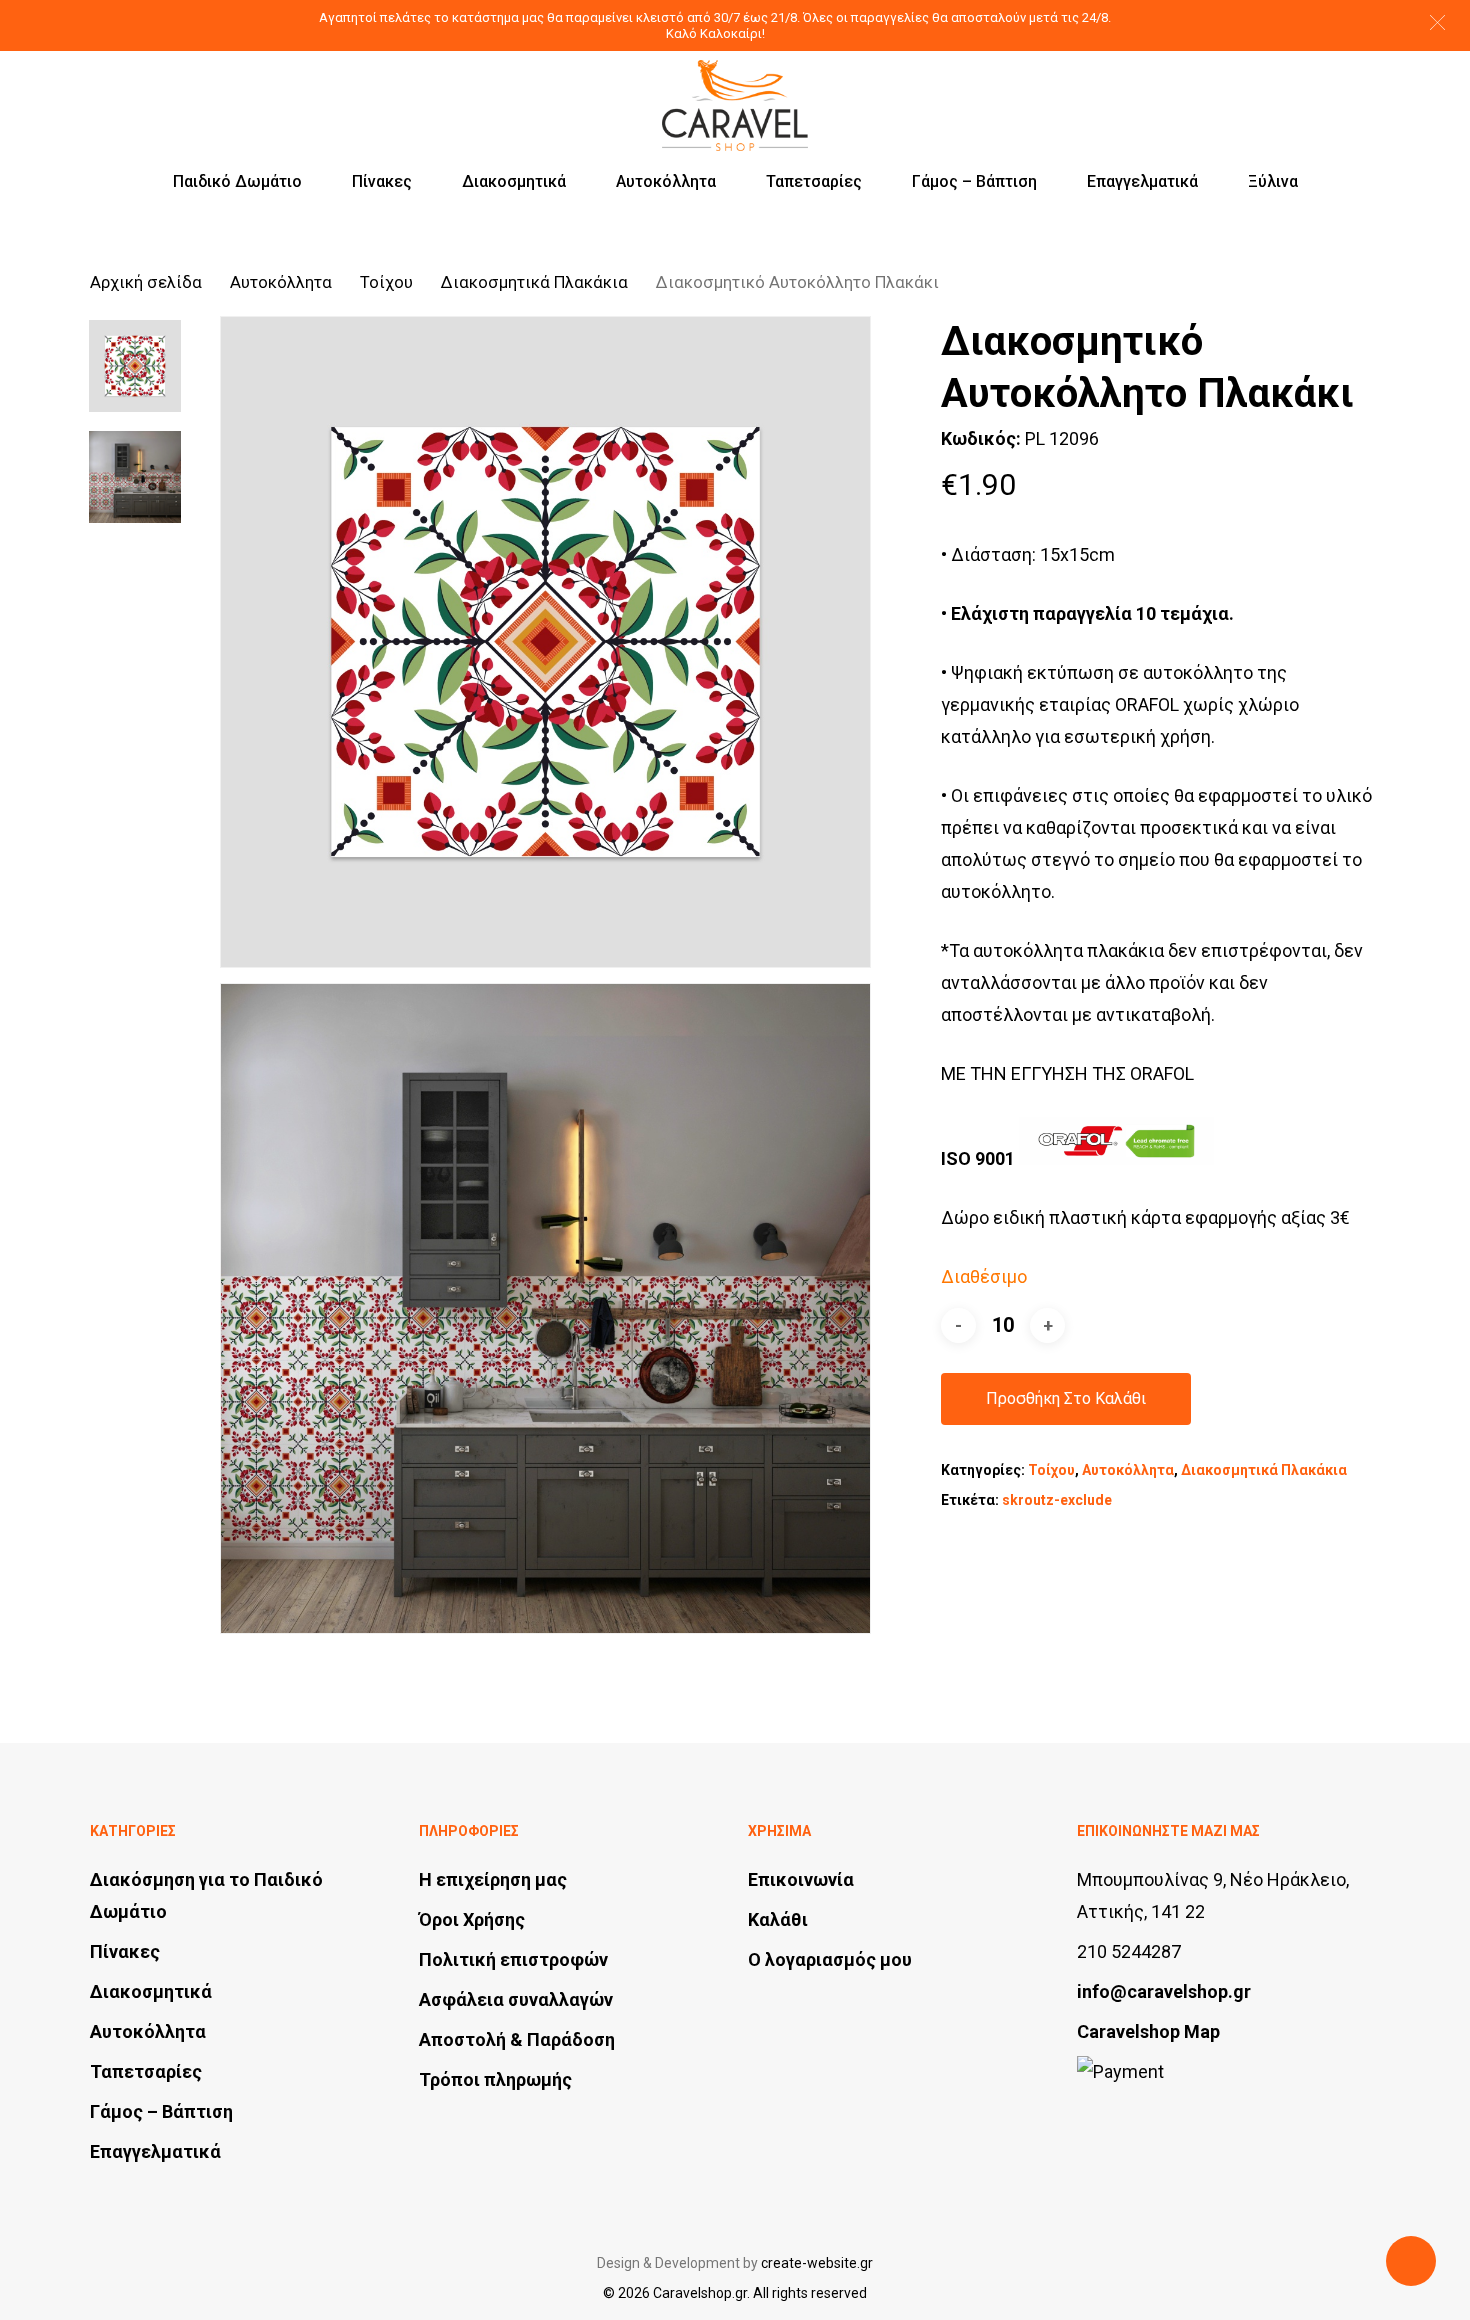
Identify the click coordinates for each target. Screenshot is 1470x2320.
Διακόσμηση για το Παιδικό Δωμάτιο (206, 1895)
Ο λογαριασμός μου (830, 1959)
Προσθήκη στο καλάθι (1066, 1398)
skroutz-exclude (1057, 1500)
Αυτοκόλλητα (281, 282)
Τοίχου (386, 282)
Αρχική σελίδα (146, 282)
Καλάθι (778, 1919)
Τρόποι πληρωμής (495, 2079)
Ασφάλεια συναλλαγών (516, 1999)
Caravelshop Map (1148, 2031)
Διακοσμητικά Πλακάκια (534, 282)
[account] (1318, 87)
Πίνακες (125, 1951)
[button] (1437, 22)
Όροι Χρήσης (472, 1919)
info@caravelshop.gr (1164, 1991)
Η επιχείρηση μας (493, 1879)
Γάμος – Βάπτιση (161, 2111)
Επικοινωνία (801, 1879)
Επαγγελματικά (155, 2151)
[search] (1266, 87)
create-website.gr (817, 2263)
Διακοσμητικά (151, 1991)
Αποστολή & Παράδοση (517, 2039)
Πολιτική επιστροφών (513, 1959)
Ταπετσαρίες (146, 2071)
